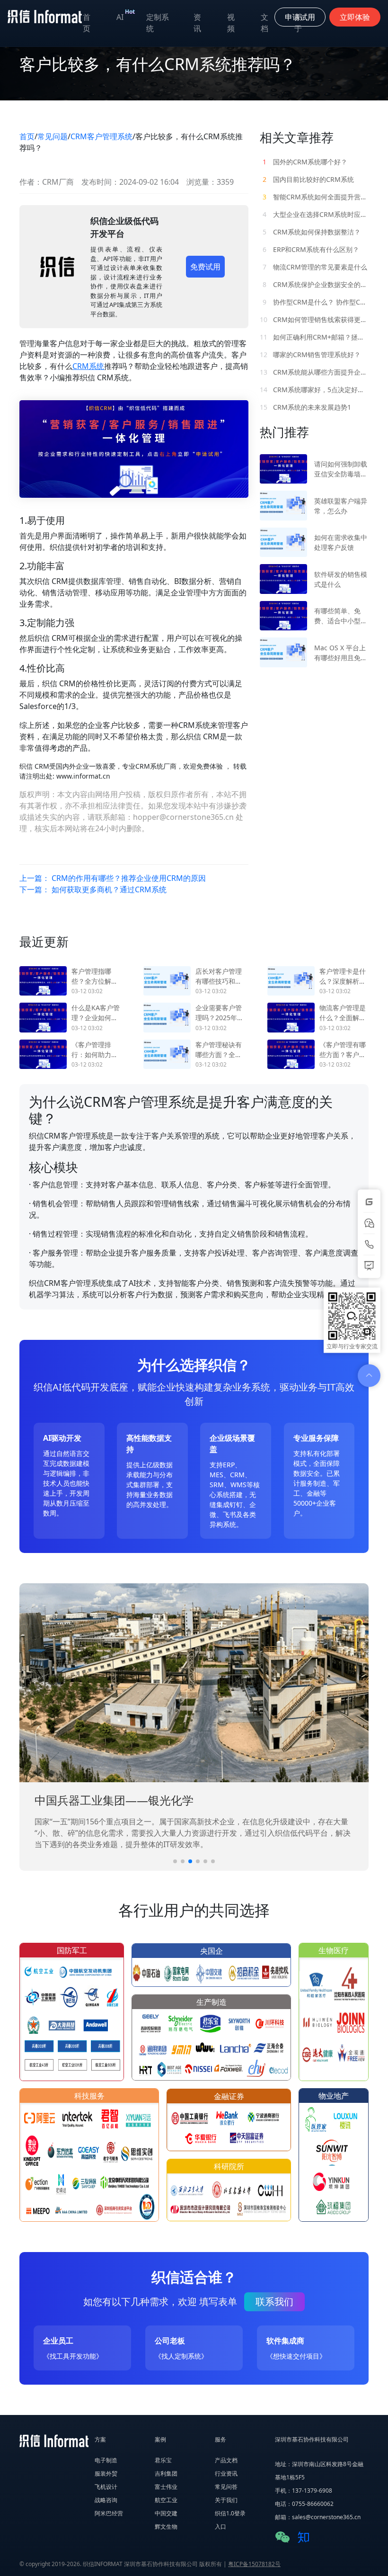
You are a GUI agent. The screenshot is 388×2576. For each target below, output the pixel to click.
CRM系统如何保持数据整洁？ (312, 232)
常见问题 (53, 136)
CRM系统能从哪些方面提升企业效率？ (314, 372)
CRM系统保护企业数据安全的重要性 (316, 284)
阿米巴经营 (109, 2513)
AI (126, 15)
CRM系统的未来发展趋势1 (305, 407)
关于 (298, 23)
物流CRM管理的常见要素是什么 (315, 267)
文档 (265, 23)
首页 (87, 23)
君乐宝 (163, 2460)
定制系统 (158, 23)
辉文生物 (166, 2527)
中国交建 (166, 2513)
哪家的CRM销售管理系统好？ (310, 355)
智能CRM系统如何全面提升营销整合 (316, 197)
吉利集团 (166, 2473)
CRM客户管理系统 (101, 136)
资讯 (197, 23)
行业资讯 (226, 2473)
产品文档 (226, 2460)
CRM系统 (88, 366)
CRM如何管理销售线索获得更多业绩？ (314, 319)
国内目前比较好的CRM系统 (308, 179)
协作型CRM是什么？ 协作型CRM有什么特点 (316, 302)
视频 (231, 23)
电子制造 (106, 2460)
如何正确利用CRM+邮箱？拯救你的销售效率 (314, 337)
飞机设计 (106, 2487)
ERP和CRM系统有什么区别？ (311, 249)
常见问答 (226, 2487)
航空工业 (166, 2500)
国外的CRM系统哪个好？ (305, 162)
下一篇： (93, 889)
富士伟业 (166, 2487)
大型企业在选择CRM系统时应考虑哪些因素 (316, 214)
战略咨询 (106, 2500)
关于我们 (226, 2500)
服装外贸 (106, 2473)
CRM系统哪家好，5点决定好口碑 (314, 390)
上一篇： (113, 878)
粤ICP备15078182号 (254, 2564)
